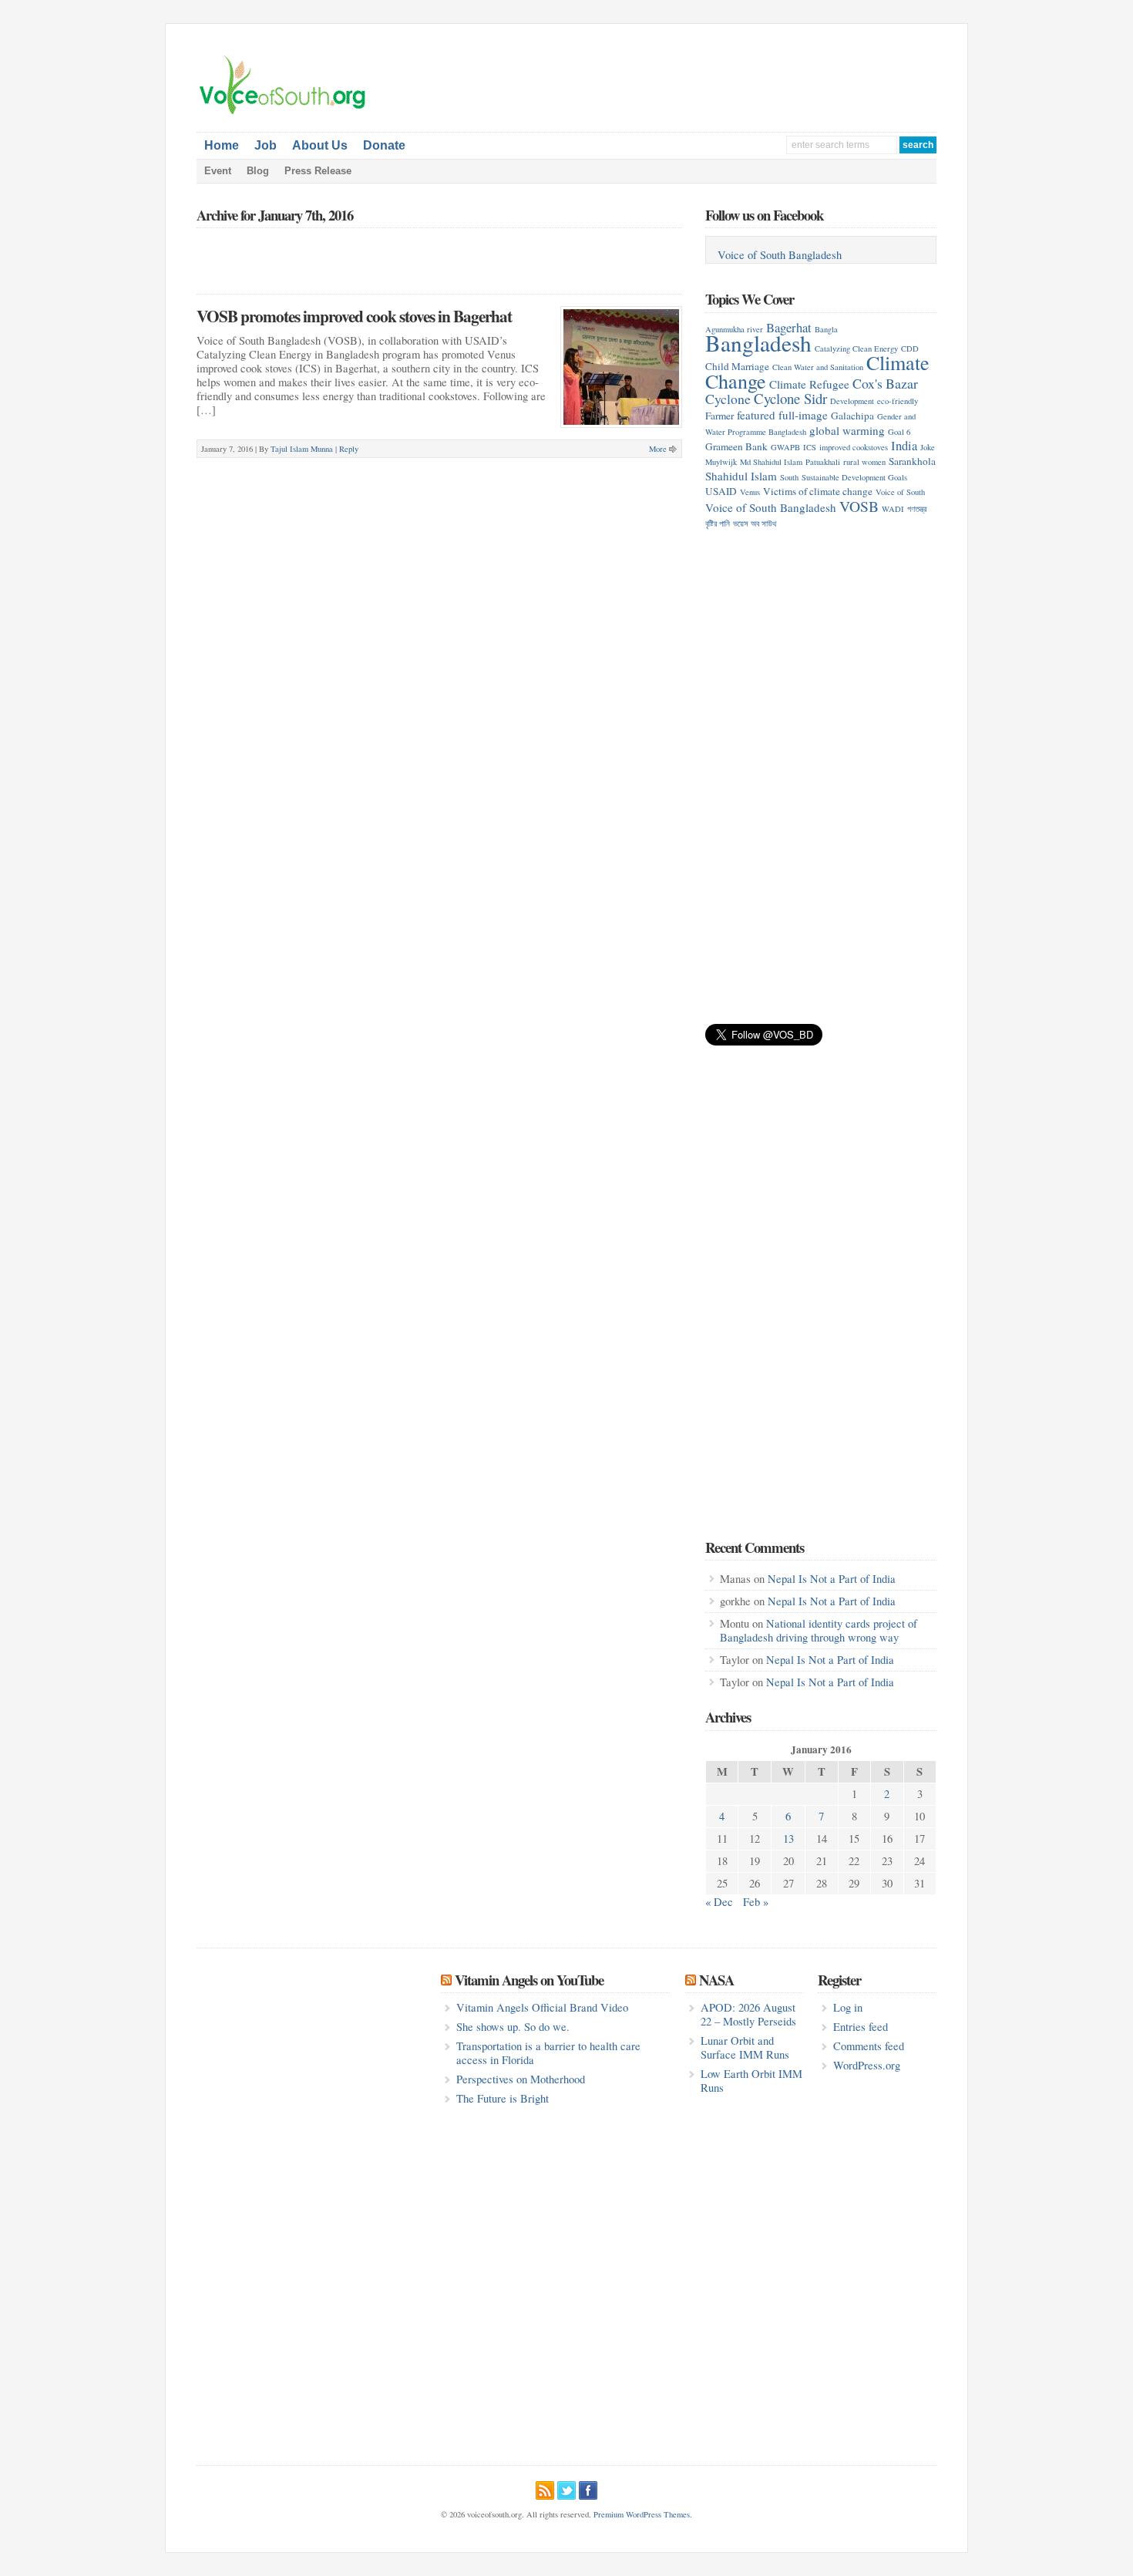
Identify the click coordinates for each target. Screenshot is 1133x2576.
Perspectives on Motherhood (521, 2079)
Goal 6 (899, 432)
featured (756, 415)
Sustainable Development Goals (854, 477)
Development (852, 401)
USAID (721, 491)
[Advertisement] (756, 78)
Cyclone (728, 399)
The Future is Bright (503, 2098)
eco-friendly (898, 401)
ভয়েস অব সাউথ (755, 524)
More (658, 449)
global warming (847, 430)
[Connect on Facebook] (588, 2488)
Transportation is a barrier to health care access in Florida (548, 2053)
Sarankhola (912, 461)
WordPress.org (867, 2065)
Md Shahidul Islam (771, 462)
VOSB (859, 506)
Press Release (318, 171)
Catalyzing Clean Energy (856, 349)
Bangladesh (758, 343)
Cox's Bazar (885, 383)
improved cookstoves (854, 447)
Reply (349, 449)
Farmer (719, 416)
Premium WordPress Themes (642, 2514)
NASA (716, 1980)
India (904, 445)
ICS (810, 447)
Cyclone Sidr (790, 398)
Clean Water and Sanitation (818, 367)
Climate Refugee (809, 384)
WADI (893, 509)
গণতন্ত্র (917, 509)
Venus (750, 492)
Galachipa (852, 416)
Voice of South (900, 492)
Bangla (826, 329)
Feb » (756, 1902)
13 (788, 1839)
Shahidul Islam (741, 476)
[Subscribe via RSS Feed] (545, 2488)
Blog (258, 171)
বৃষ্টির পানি (718, 524)
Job (266, 145)
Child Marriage (737, 366)
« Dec (719, 1902)
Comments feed (869, 2046)
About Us (320, 145)
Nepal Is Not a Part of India (832, 1579)
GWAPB (785, 447)
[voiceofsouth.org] (283, 113)
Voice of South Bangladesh (780, 255)
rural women (864, 462)
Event (218, 171)
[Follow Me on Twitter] (566, 2488)
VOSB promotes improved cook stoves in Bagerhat (354, 316)
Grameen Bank (736, 446)
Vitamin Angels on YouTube (529, 1980)
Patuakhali (823, 462)
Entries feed (861, 2027)
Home (222, 145)
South (789, 477)
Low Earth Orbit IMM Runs (751, 2081)
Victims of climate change (818, 491)
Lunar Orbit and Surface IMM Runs (745, 2047)
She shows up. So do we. (513, 2027)
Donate (384, 145)
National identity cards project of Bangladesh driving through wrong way (819, 1630)
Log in (848, 2007)
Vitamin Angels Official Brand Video (542, 2007)
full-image (803, 415)
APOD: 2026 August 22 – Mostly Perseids (748, 2014)
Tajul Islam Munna (302, 449)
